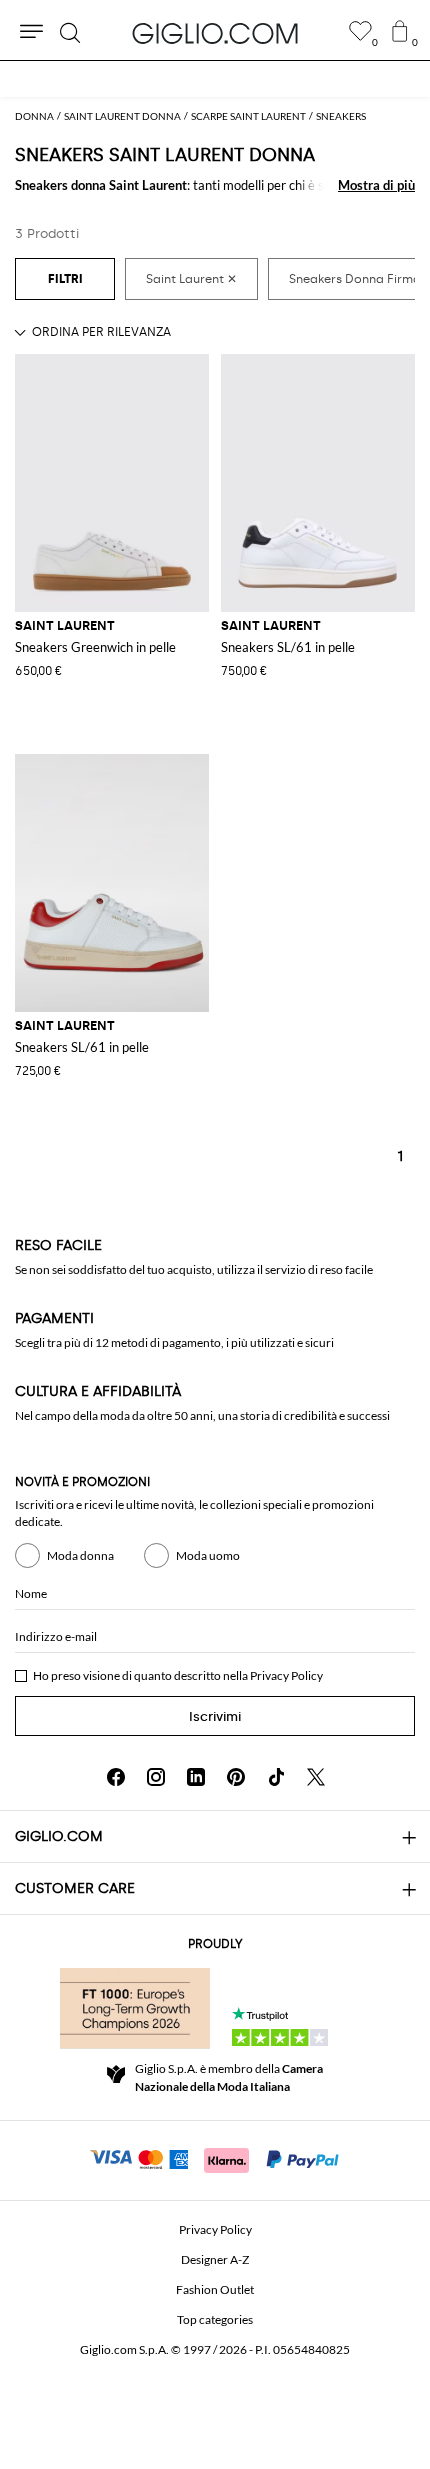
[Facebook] (116, 1777)
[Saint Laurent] (191, 279)
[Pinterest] (236, 1777)
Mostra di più (376, 185)
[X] (316, 1777)
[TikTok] (276, 1777)
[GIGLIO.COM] (215, 33)
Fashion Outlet (215, 2289)
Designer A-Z (215, 2259)
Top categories (215, 2319)
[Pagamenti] (215, 2158)
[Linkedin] (196, 1777)
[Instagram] (156, 1777)
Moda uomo (208, 1555)
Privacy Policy (286, 1675)
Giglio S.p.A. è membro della (229, 2077)
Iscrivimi (215, 1716)
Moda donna (80, 1555)
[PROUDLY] (135, 2008)
